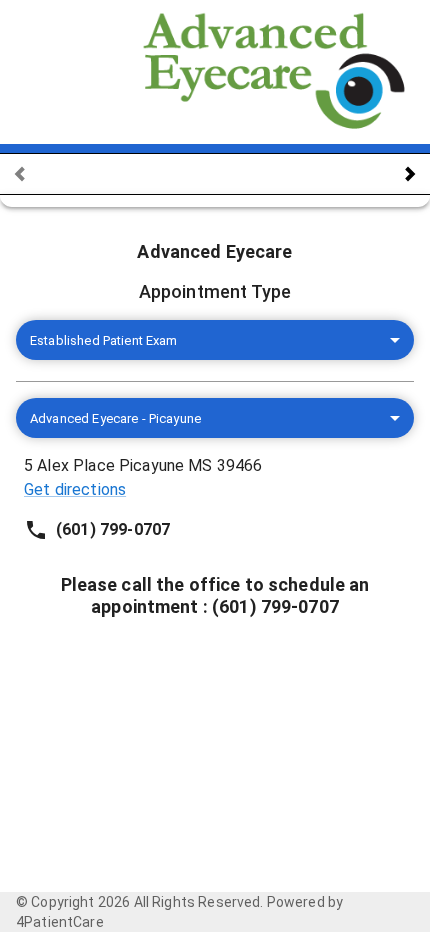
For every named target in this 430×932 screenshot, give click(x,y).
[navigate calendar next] (410, 174)
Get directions (75, 489)
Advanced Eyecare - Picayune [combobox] (115, 418)
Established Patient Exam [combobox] (104, 340)
